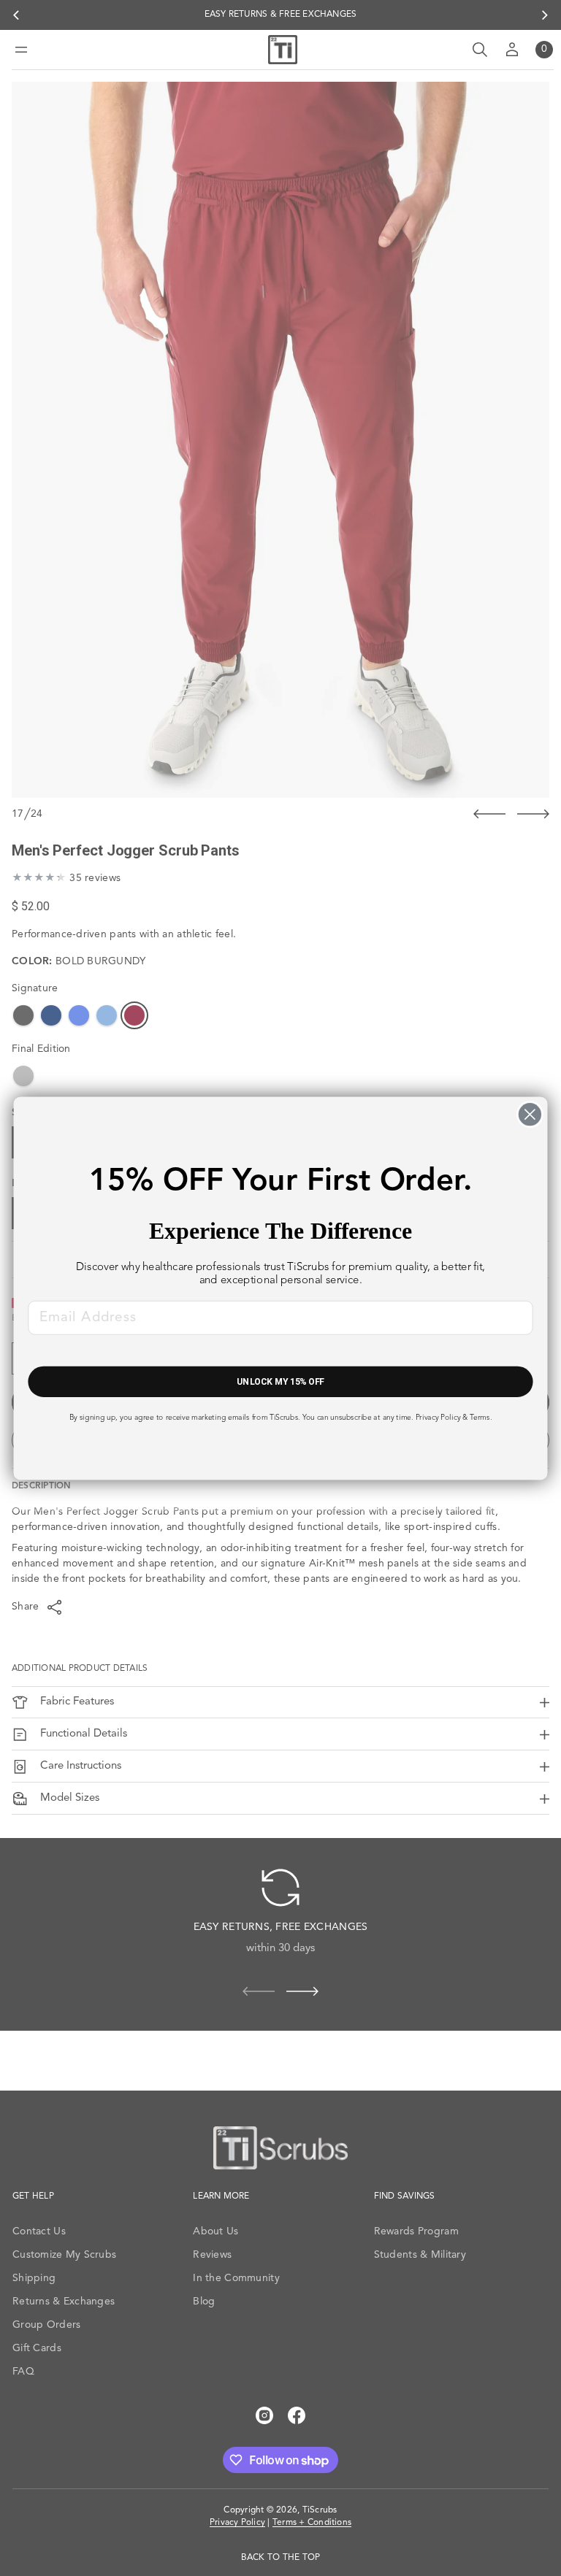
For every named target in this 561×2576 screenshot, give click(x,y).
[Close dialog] (530, 1114)
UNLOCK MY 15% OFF (280, 1381)
